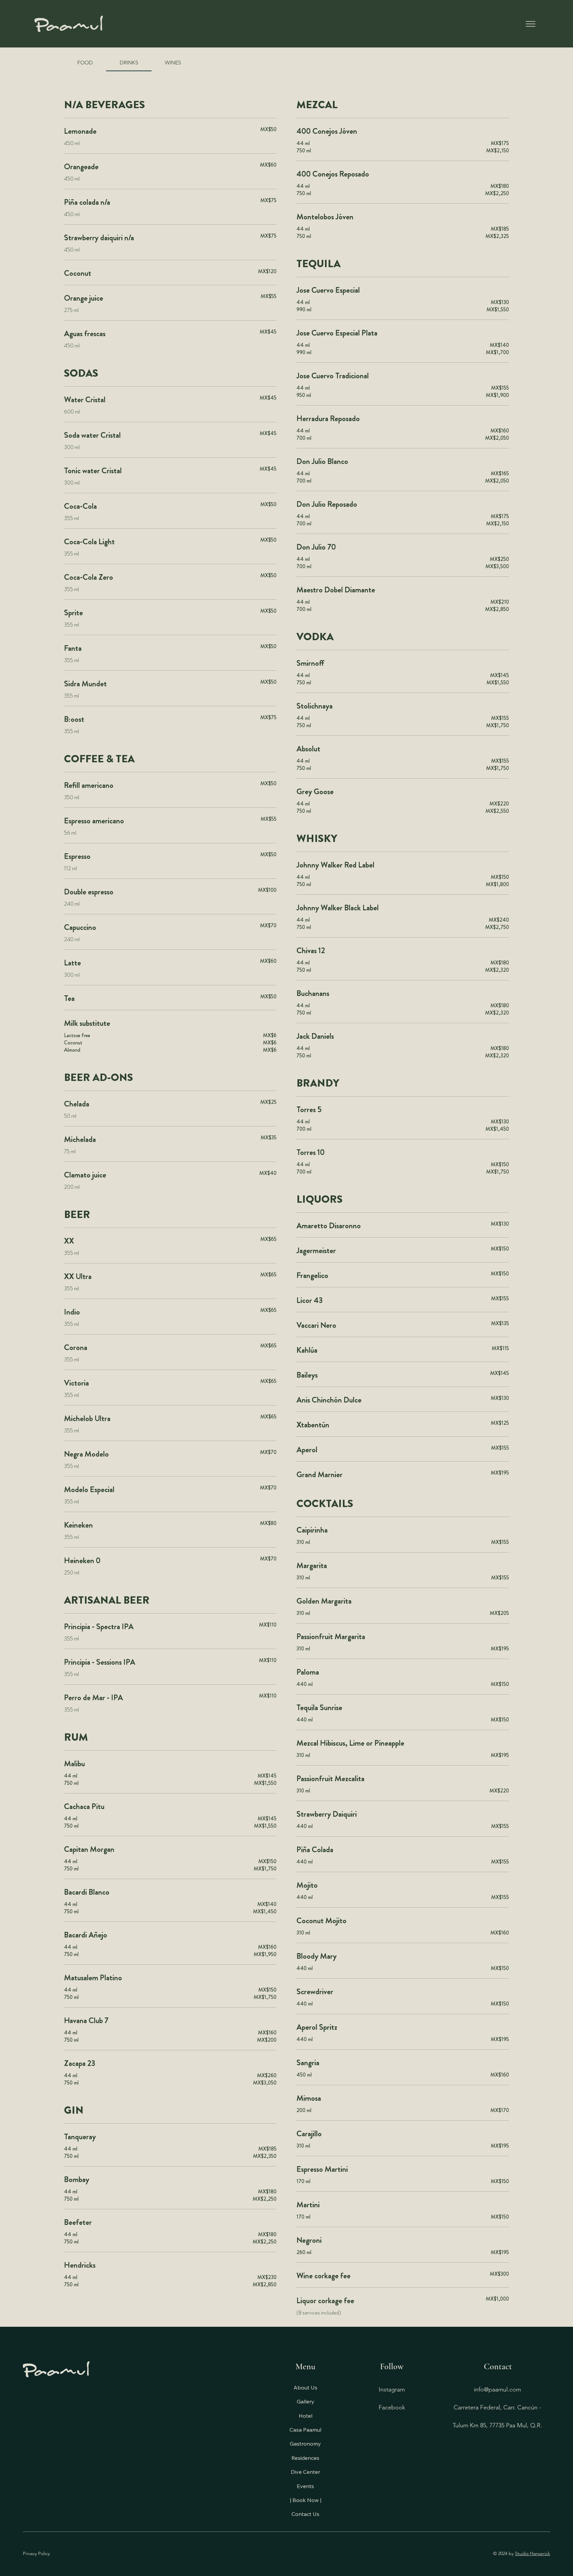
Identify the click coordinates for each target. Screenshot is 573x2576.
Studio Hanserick (533, 2553)
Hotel (306, 2416)
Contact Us (305, 2514)
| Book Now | (306, 2500)
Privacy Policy (36, 2553)
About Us (305, 2387)
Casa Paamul (305, 2430)
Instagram (392, 2389)
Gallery (306, 2401)
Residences (305, 2458)
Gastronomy (305, 2444)
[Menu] (531, 24)
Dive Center (305, 2472)
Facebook (392, 2407)
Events (305, 2486)
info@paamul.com (497, 2389)
